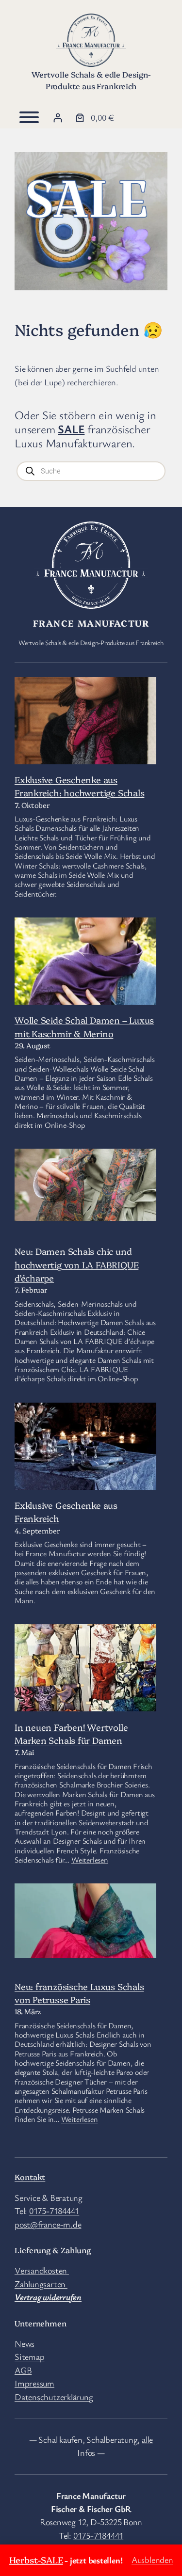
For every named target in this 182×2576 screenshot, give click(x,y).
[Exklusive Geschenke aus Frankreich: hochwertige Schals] (85, 724)
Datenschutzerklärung (54, 2397)
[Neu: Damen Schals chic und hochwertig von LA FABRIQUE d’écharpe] (85, 1186)
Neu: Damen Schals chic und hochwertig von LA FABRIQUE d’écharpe (76, 1264)
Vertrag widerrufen (48, 2297)
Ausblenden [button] (152, 2560)
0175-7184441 (54, 2211)
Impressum (34, 2383)
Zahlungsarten (41, 2284)
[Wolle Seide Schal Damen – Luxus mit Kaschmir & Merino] (85, 994)
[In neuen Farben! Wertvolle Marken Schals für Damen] (85, 1682)
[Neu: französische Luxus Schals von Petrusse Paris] (85, 1922)
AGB (23, 2370)
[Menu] (29, 117)
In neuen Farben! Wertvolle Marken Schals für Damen (71, 1733)
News (25, 2343)
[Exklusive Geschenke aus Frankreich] (85, 1475)
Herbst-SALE (36, 2560)
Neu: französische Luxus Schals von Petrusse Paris (79, 1993)
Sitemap (29, 2356)
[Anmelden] (58, 118)
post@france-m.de (48, 2224)
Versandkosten (42, 2270)
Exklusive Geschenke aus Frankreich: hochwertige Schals (79, 786)
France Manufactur (91, 623)
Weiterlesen (90, 1860)
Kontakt (30, 2177)
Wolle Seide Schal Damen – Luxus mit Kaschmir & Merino (84, 1026)
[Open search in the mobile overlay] (91, 471)
